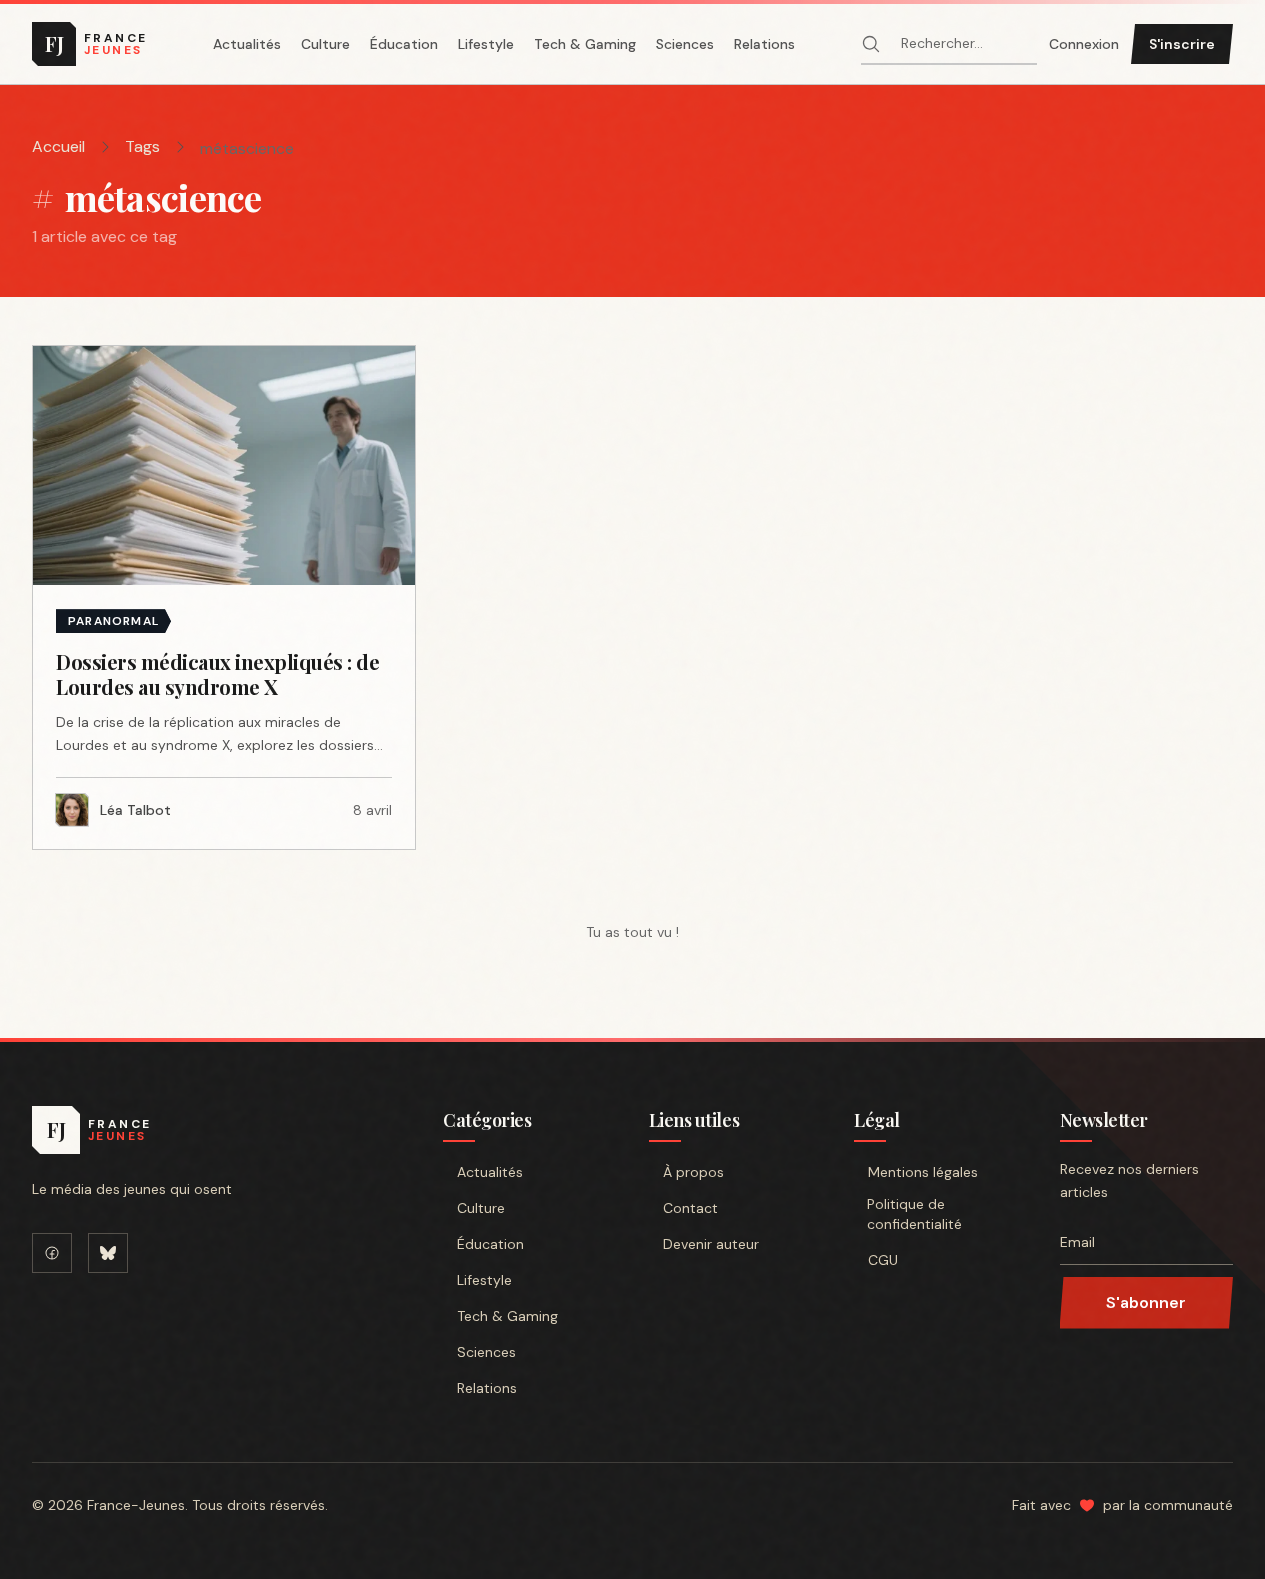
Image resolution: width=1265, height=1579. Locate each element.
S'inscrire (1182, 44)
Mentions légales (923, 1172)
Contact (690, 1208)
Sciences (685, 44)
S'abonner (1146, 1302)
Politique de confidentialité (914, 1214)
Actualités (247, 44)
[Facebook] (52, 1253)
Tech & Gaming (585, 44)
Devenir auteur (711, 1244)
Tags (142, 146)
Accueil (58, 146)
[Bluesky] (108, 1253)
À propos (693, 1172)
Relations (764, 44)
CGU (883, 1260)
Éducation (404, 44)
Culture (325, 44)
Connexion (1084, 44)
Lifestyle (486, 44)
